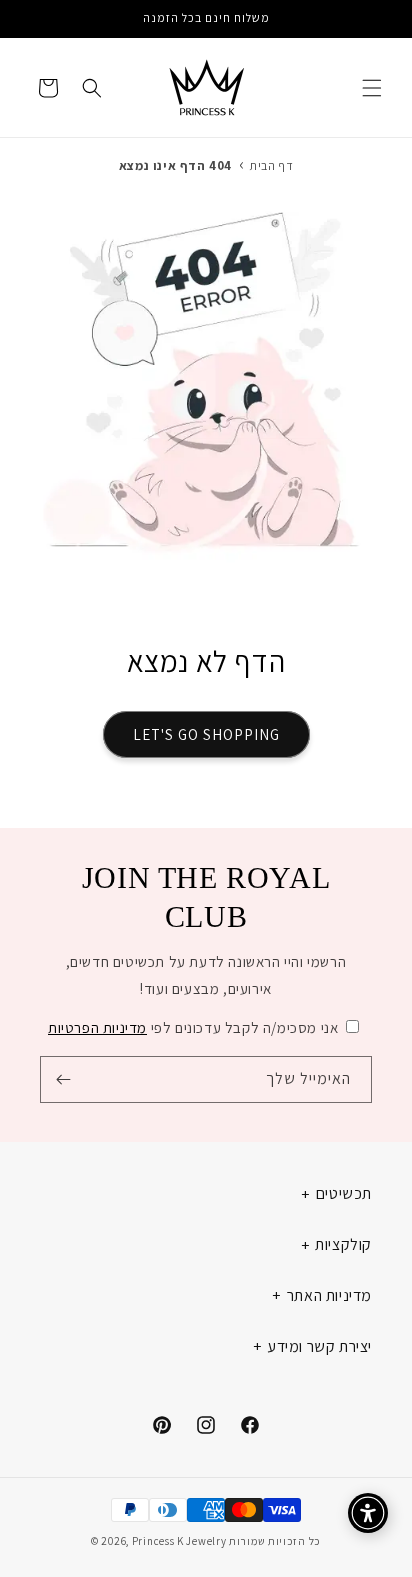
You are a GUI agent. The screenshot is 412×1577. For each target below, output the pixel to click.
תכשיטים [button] (344, 1193)
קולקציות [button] (343, 1244)
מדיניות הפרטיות (97, 1027)
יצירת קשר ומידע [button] (319, 1346)
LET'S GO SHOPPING (206, 734)
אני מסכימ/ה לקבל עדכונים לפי (193, 1027)
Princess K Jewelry (179, 1541)
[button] (372, 88)
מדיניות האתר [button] (329, 1295)
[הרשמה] (63, 1079)
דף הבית (271, 165)
